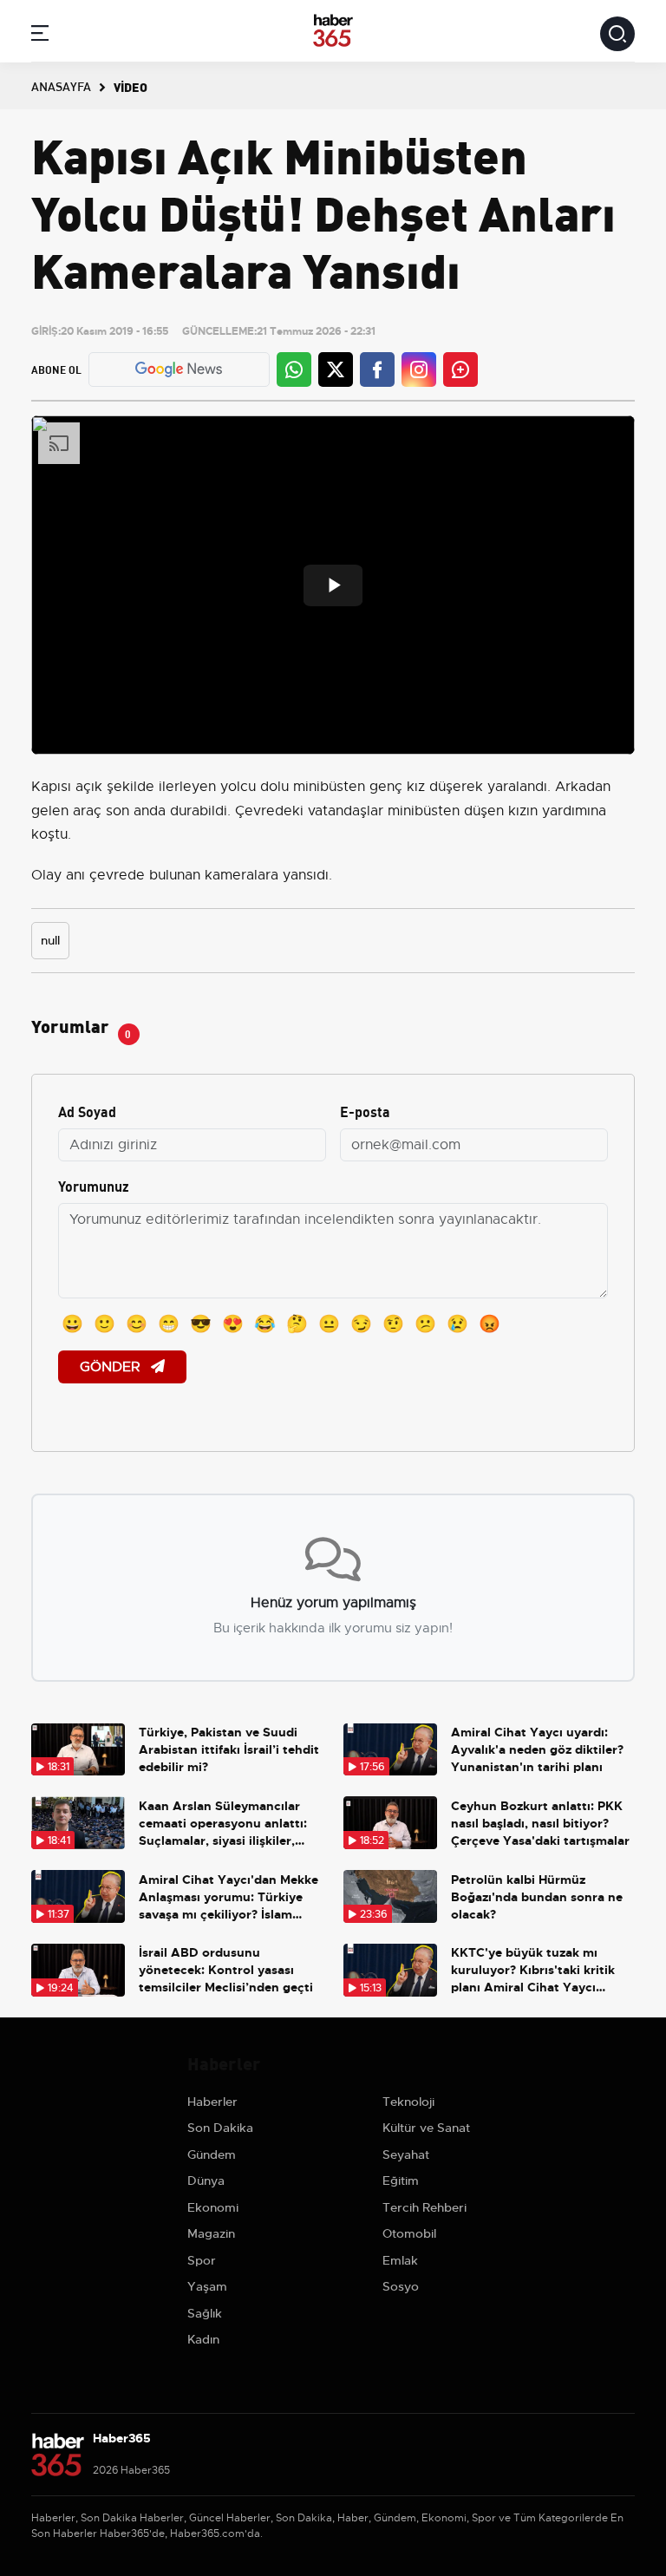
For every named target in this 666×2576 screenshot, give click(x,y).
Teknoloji (408, 2102)
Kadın (203, 2339)
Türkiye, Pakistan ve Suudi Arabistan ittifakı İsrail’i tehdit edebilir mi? (229, 1749)
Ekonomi (213, 2207)
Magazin (211, 2233)
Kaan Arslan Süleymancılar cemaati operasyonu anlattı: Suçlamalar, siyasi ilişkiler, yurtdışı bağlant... (223, 1824)
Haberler (212, 2102)
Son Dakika (220, 2128)
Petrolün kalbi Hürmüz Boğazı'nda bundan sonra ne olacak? (537, 1897)
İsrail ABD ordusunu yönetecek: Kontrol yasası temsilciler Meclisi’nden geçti (226, 1970)
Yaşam (207, 2286)
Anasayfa (61, 86)
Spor (202, 2260)
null (50, 940)
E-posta (365, 1111)
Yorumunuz (94, 1185)
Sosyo (401, 2286)
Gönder (112, 1367)
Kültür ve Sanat (426, 2128)
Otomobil (409, 2233)
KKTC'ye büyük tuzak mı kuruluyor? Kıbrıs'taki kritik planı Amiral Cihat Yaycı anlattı (533, 1970)
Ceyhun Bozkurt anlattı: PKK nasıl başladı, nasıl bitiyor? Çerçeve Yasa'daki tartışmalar (540, 1823)
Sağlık (205, 2313)
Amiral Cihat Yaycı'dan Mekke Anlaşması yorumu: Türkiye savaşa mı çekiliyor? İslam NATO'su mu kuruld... (229, 1897)
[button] (40, 36)
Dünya (206, 2180)
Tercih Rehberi (424, 2207)
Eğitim (401, 2180)
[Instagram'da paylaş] (419, 369)
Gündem (212, 2154)
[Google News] (179, 369)
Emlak (400, 2260)
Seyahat (406, 2154)
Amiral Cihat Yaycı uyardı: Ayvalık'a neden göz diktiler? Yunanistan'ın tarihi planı (537, 1749)
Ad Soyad (87, 1111)
